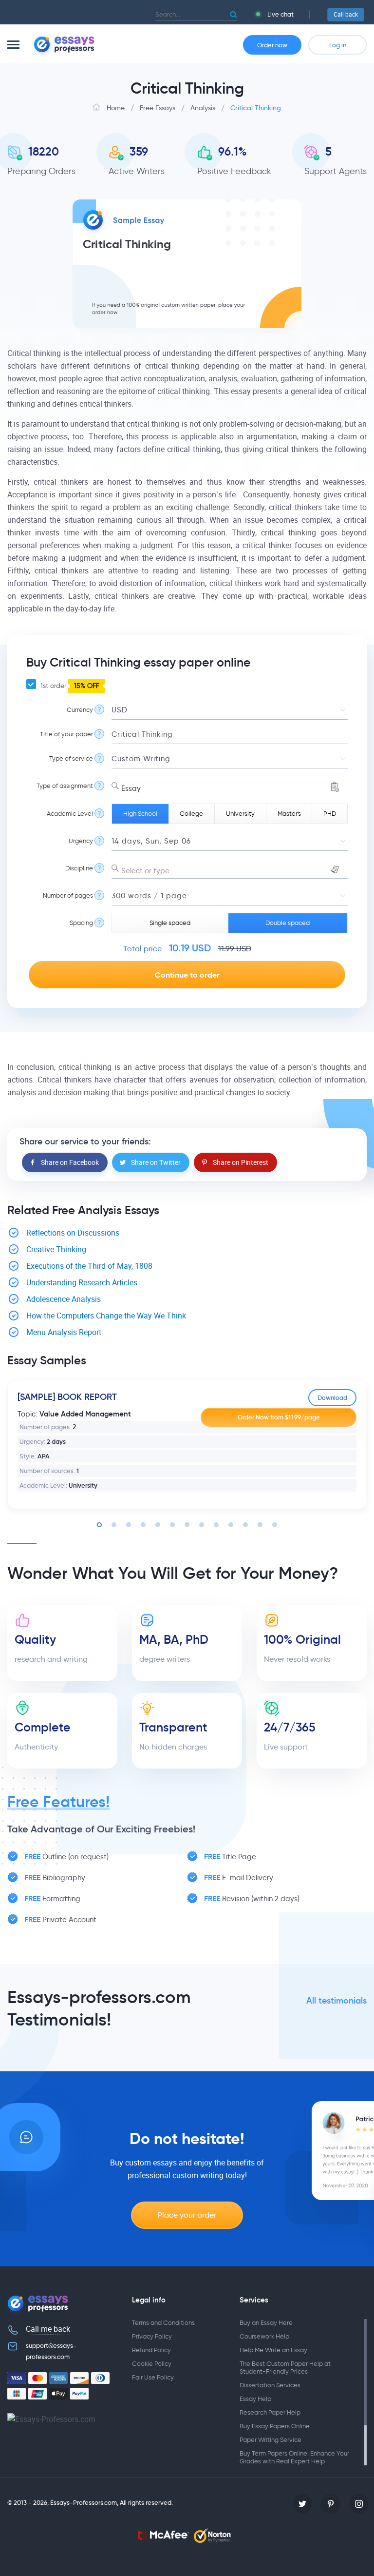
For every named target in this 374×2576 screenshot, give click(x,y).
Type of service (71, 758)
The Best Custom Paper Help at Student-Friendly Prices (285, 2368)
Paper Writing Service (271, 2440)
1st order (69, 686)
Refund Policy (151, 2350)
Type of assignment (65, 786)
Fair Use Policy (153, 2377)
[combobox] (230, 786)
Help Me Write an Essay (273, 2350)
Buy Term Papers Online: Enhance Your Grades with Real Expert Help (294, 2457)
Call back (346, 15)
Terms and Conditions (163, 2323)
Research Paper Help (270, 2412)
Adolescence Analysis (64, 1299)
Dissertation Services (270, 2385)
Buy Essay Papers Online (275, 2426)
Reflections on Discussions (73, 1233)
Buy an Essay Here (266, 2323)
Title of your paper (66, 734)
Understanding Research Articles (82, 1283)
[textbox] (230, 871)
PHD (330, 814)
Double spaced (288, 923)
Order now (272, 45)
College (191, 814)
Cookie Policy (152, 2364)
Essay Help (255, 2399)
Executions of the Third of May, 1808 (89, 1266)
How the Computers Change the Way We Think (106, 1316)
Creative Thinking (56, 1249)
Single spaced (170, 923)
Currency (80, 710)
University (240, 814)
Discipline (79, 868)
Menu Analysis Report (64, 1332)
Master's (289, 814)
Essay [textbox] (131, 788)
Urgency (81, 841)
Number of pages (68, 895)
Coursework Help (264, 2336)
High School (140, 814)
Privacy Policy (152, 2336)
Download (332, 1398)
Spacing (81, 923)
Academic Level (70, 814)
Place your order (187, 2215)
